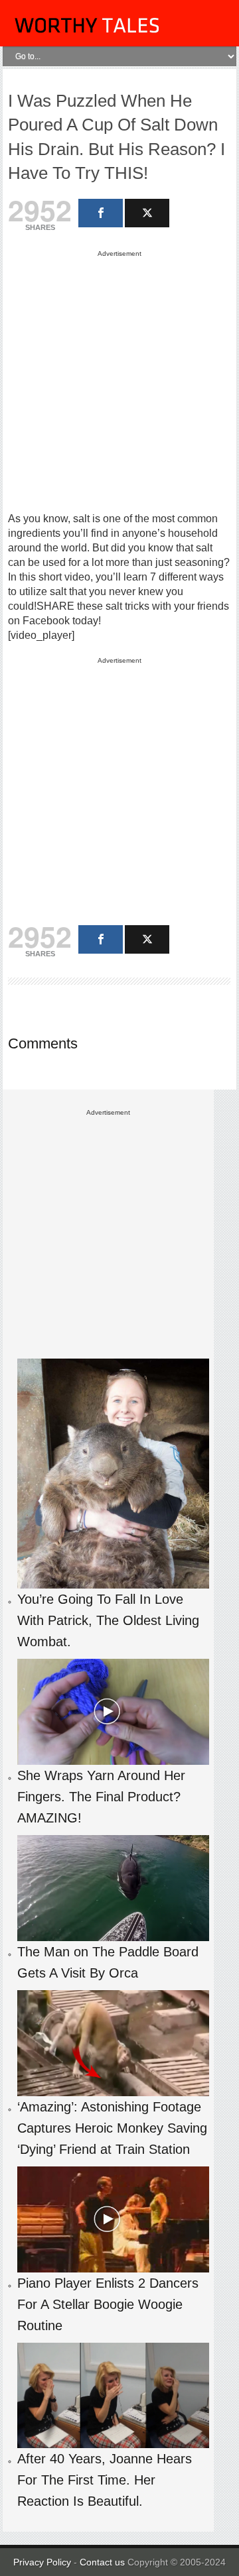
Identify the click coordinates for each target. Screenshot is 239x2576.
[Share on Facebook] (101, 213)
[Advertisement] (119, 380)
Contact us (104, 2562)
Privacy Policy (42, 2562)
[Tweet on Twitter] (147, 213)
